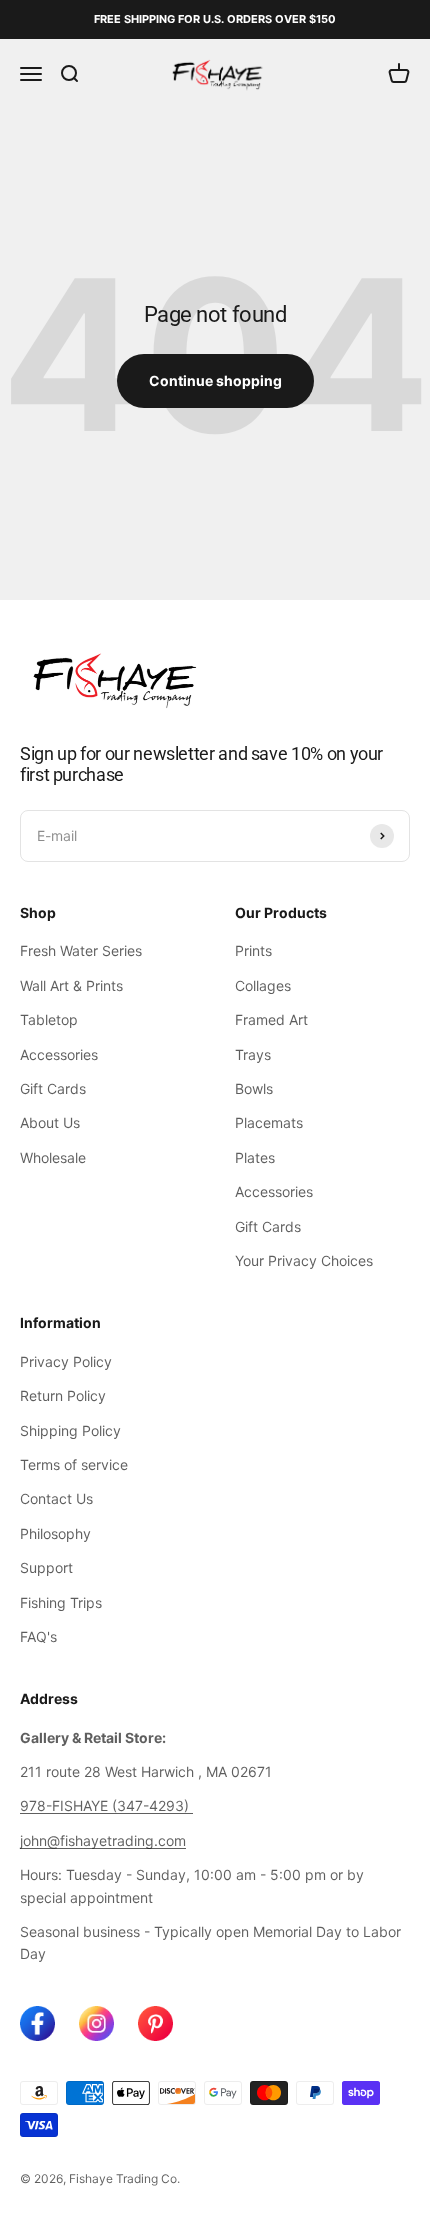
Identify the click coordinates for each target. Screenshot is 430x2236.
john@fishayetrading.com (103, 1840)
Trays (253, 1054)
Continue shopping (215, 380)
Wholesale (53, 1157)
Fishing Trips (61, 1602)
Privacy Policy (66, 1361)
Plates (255, 1157)
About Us (50, 1122)
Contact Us (56, 1498)
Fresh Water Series (81, 950)
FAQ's (38, 1636)
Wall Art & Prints (71, 985)
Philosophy (55, 1533)
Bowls (254, 1088)
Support (46, 1567)
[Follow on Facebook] (37, 2023)
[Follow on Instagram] (96, 2023)
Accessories (59, 1054)
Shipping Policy (70, 1430)
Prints (253, 950)
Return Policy (63, 1395)
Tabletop (49, 1019)
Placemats (269, 1122)
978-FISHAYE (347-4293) (106, 1805)
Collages (263, 985)
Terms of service (74, 1464)
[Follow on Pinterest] (155, 2023)
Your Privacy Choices (304, 1260)
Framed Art (271, 1019)
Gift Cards (53, 1088)
